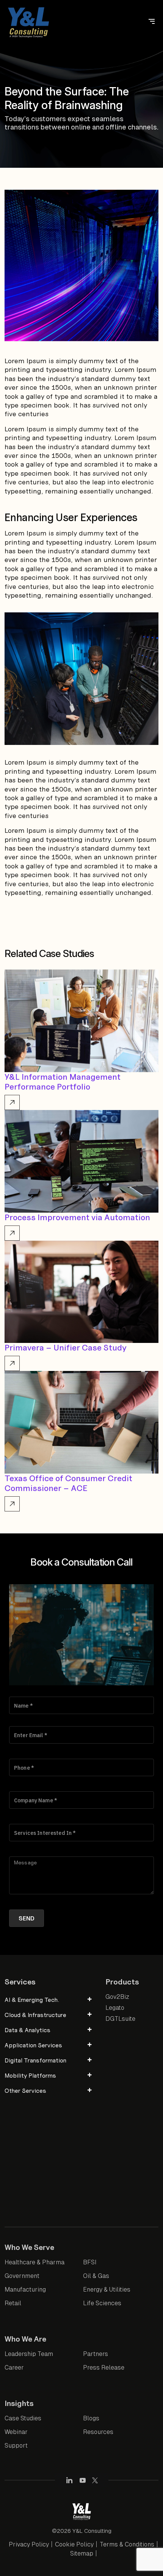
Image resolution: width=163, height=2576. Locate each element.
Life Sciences (102, 2303)
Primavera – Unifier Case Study (66, 1348)
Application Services (33, 2045)
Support (16, 2446)
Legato (115, 2008)
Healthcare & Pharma (34, 2262)
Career (14, 2368)
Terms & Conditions (127, 2544)
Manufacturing (25, 2290)
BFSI (90, 2262)
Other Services (25, 2090)
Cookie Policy (74, 2544)
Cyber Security (29, 2108)
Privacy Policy (29, 2544)
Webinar (16, 2432)
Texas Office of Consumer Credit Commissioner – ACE (68, 1483)
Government (22, 2276)
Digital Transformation (35, 2060)
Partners (96, 2354)
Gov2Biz (117, 1997)
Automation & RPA (34, 2175)
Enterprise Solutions (37, 2148)
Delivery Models (30, 2122)
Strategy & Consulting (39, 2135)
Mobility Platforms (30, 2075)
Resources (98, 2432)
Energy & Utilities (107, 2290)
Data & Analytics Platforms (46, 2188)
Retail (13, 2303)
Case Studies (23, 2418)
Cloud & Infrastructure (35, 2015)
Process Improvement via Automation (77, 1217)
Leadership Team (29, 2354)
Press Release (104, 2368)
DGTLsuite (120, 2019)
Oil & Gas (96, 2276)
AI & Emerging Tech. (32, 2000)
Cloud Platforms (31, 2161)
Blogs (91, 2418)
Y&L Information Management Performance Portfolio (63, 1082)
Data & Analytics (27, 2030)
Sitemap (82, 2553)
